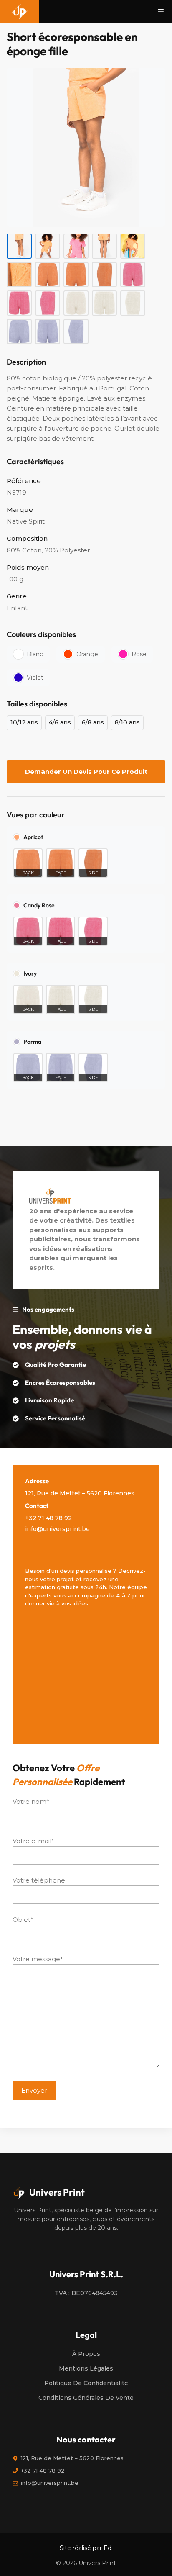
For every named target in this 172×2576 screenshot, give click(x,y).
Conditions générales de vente (86, 2398)
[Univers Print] (20, 12)
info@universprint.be (57, 1529)
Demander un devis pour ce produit (86, 772)
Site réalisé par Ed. (86, 2548)
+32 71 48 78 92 (48, 1518)
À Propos (86, 2354)
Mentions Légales (86, 2368)
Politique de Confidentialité (86, 2383)
